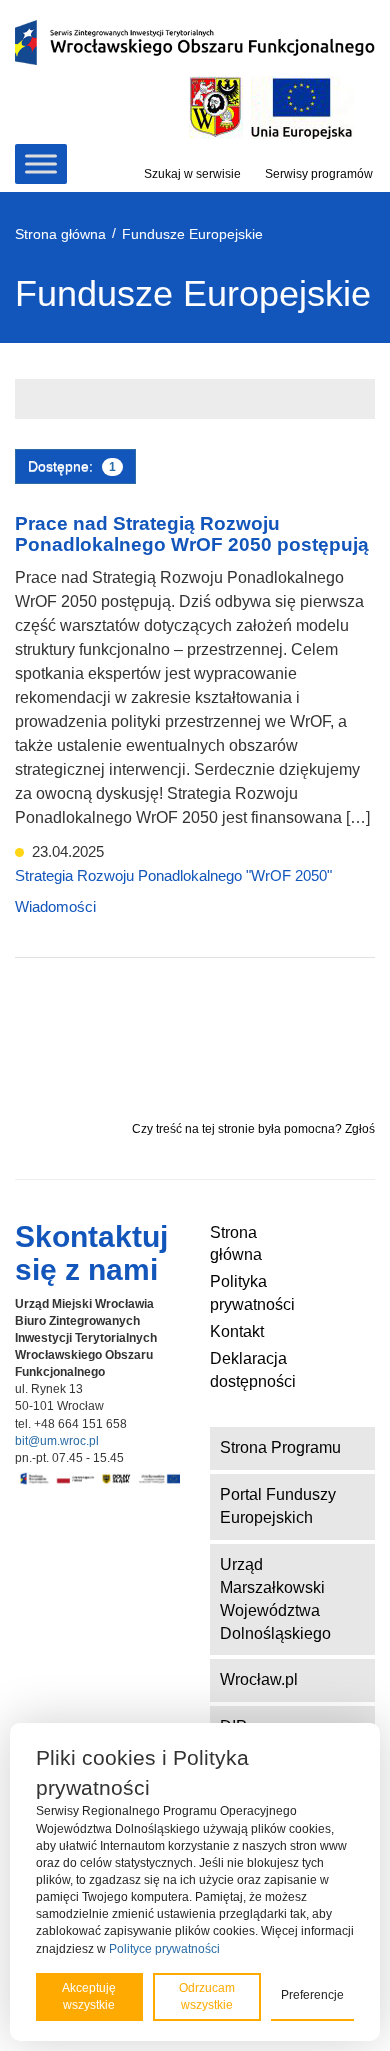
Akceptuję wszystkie (89, 1996)
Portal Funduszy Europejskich (278, 1506)
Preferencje (312, 1995)
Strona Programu (280, 1447)
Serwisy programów (319, 174)
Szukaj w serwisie (192, 174)
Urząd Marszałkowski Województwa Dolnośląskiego (275, 1599)
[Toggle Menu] (41, 163)
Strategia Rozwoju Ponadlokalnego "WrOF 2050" (173, 875)
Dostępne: (72, 466)
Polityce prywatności (164, 1949)
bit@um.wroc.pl (57, 1441)
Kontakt (237, 1331)
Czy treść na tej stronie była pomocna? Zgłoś (253, 1129)
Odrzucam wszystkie (207, 1996)
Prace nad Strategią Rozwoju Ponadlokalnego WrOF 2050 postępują (192, 534)
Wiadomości (55, 906)
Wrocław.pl (259, 1679)
